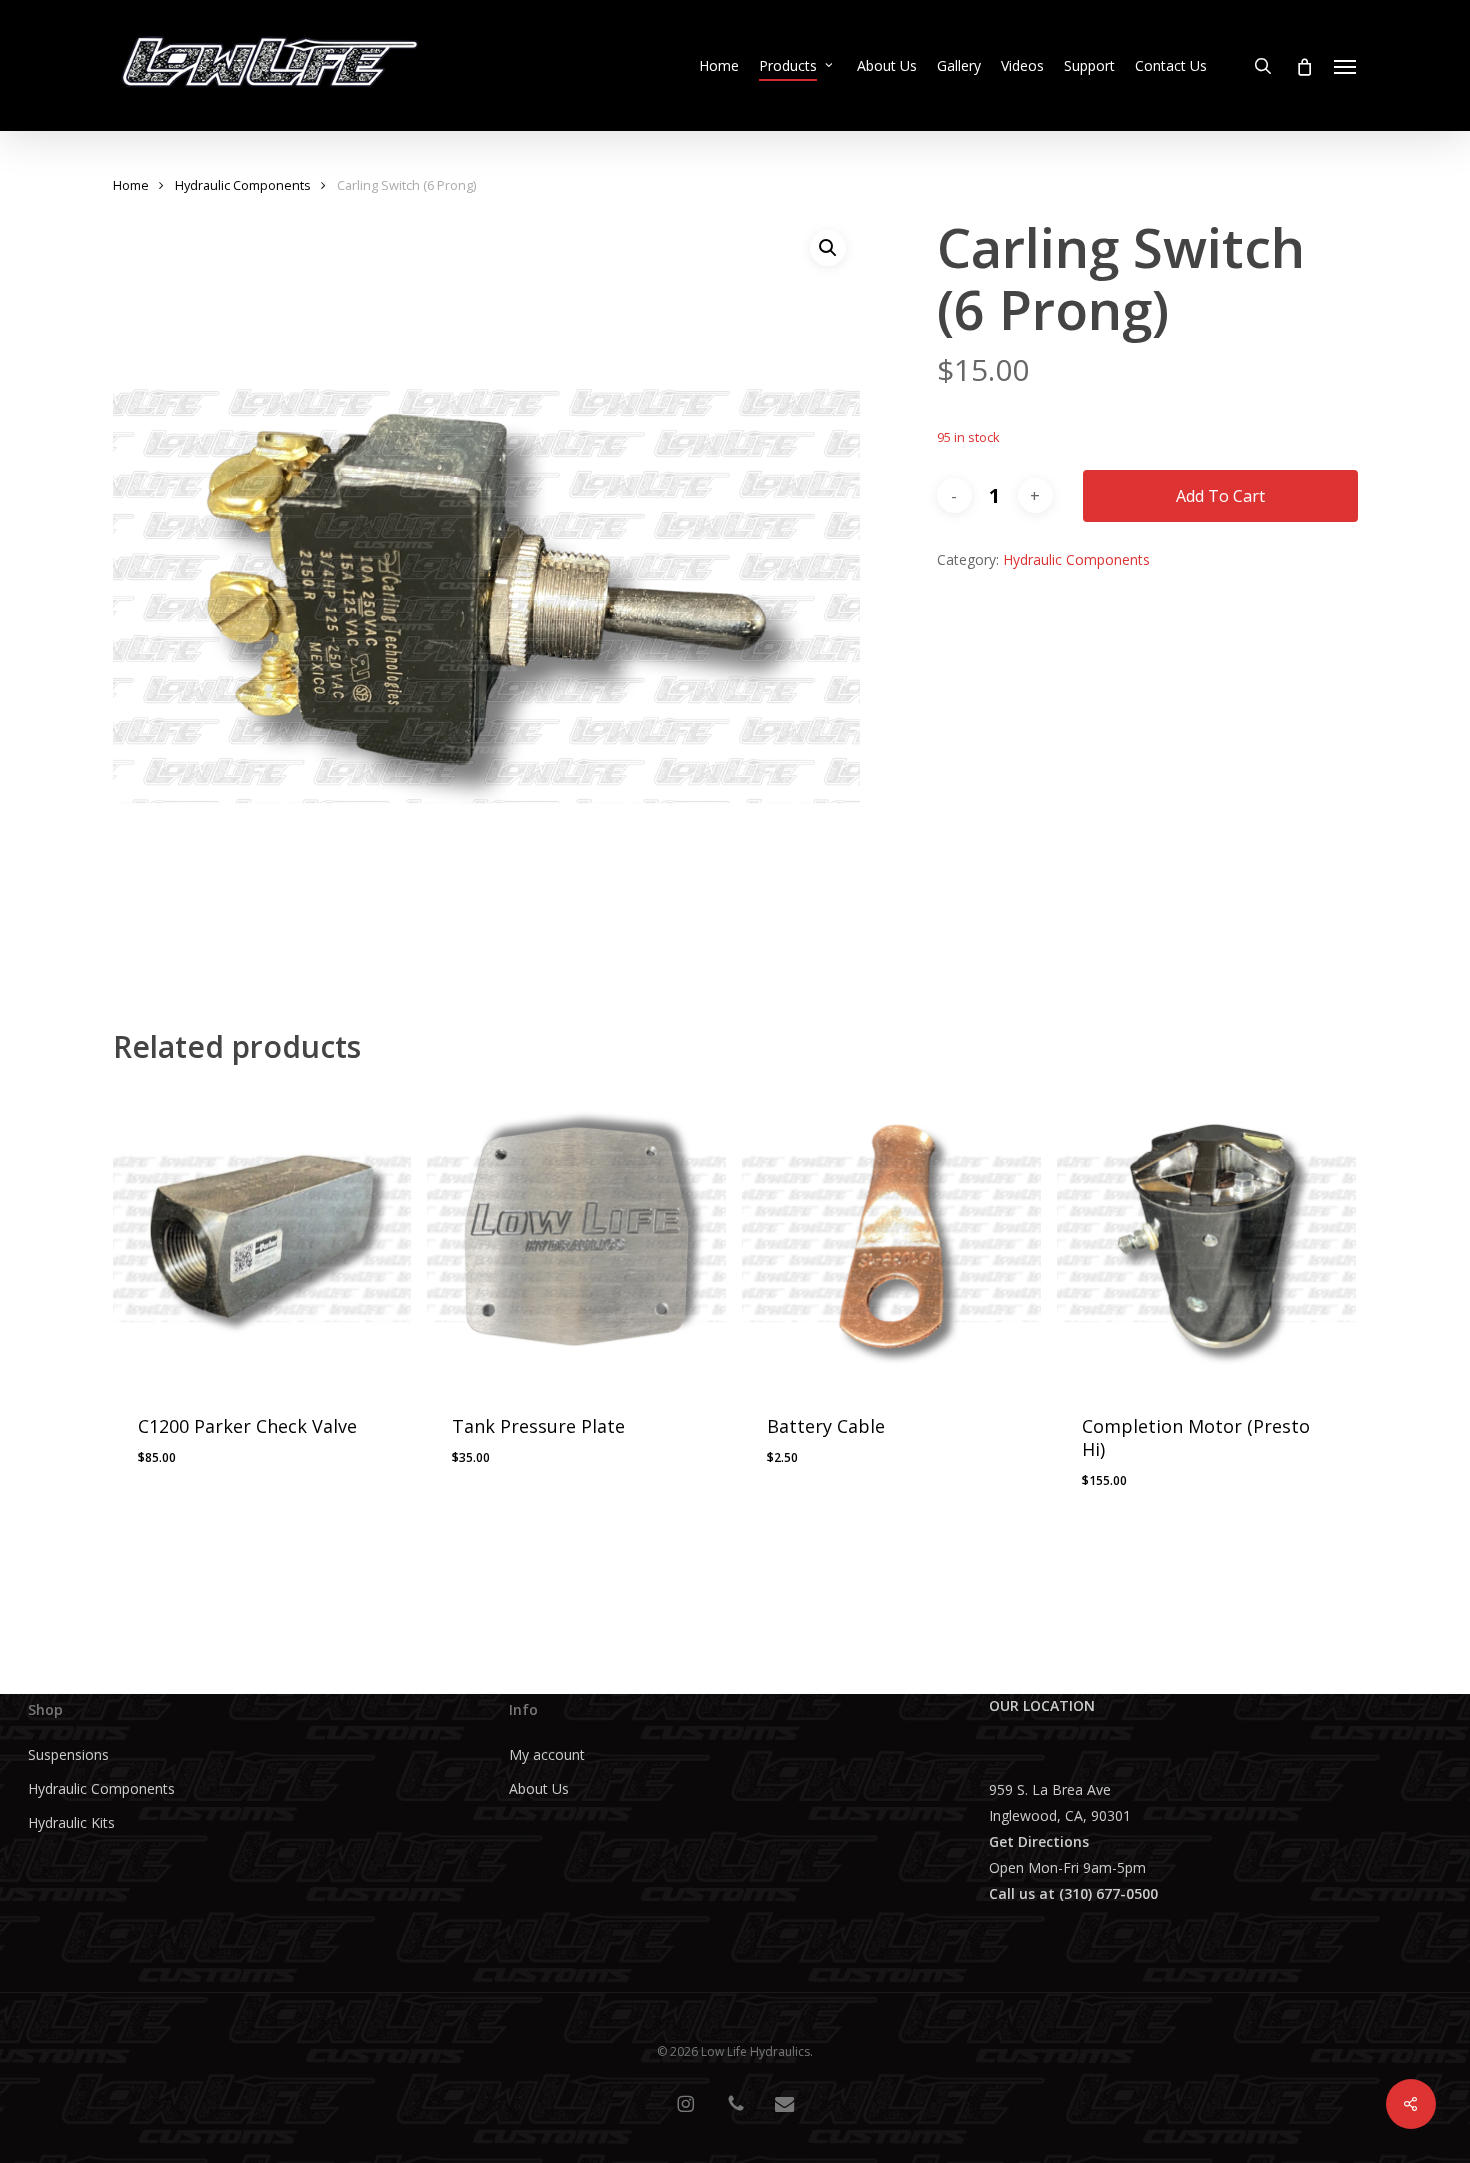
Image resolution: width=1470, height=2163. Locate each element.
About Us (539, 1788)
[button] (1346, 66)
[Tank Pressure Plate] (576, 1236)
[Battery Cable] (891, 1236)
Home (131, 185)
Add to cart (1220, 496)
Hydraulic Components (243, 185)
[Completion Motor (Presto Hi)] (1206, 1236)
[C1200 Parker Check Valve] (262, 1236)
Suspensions (68, 1754)
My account (547, 1754)
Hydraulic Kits (71, 1822)
